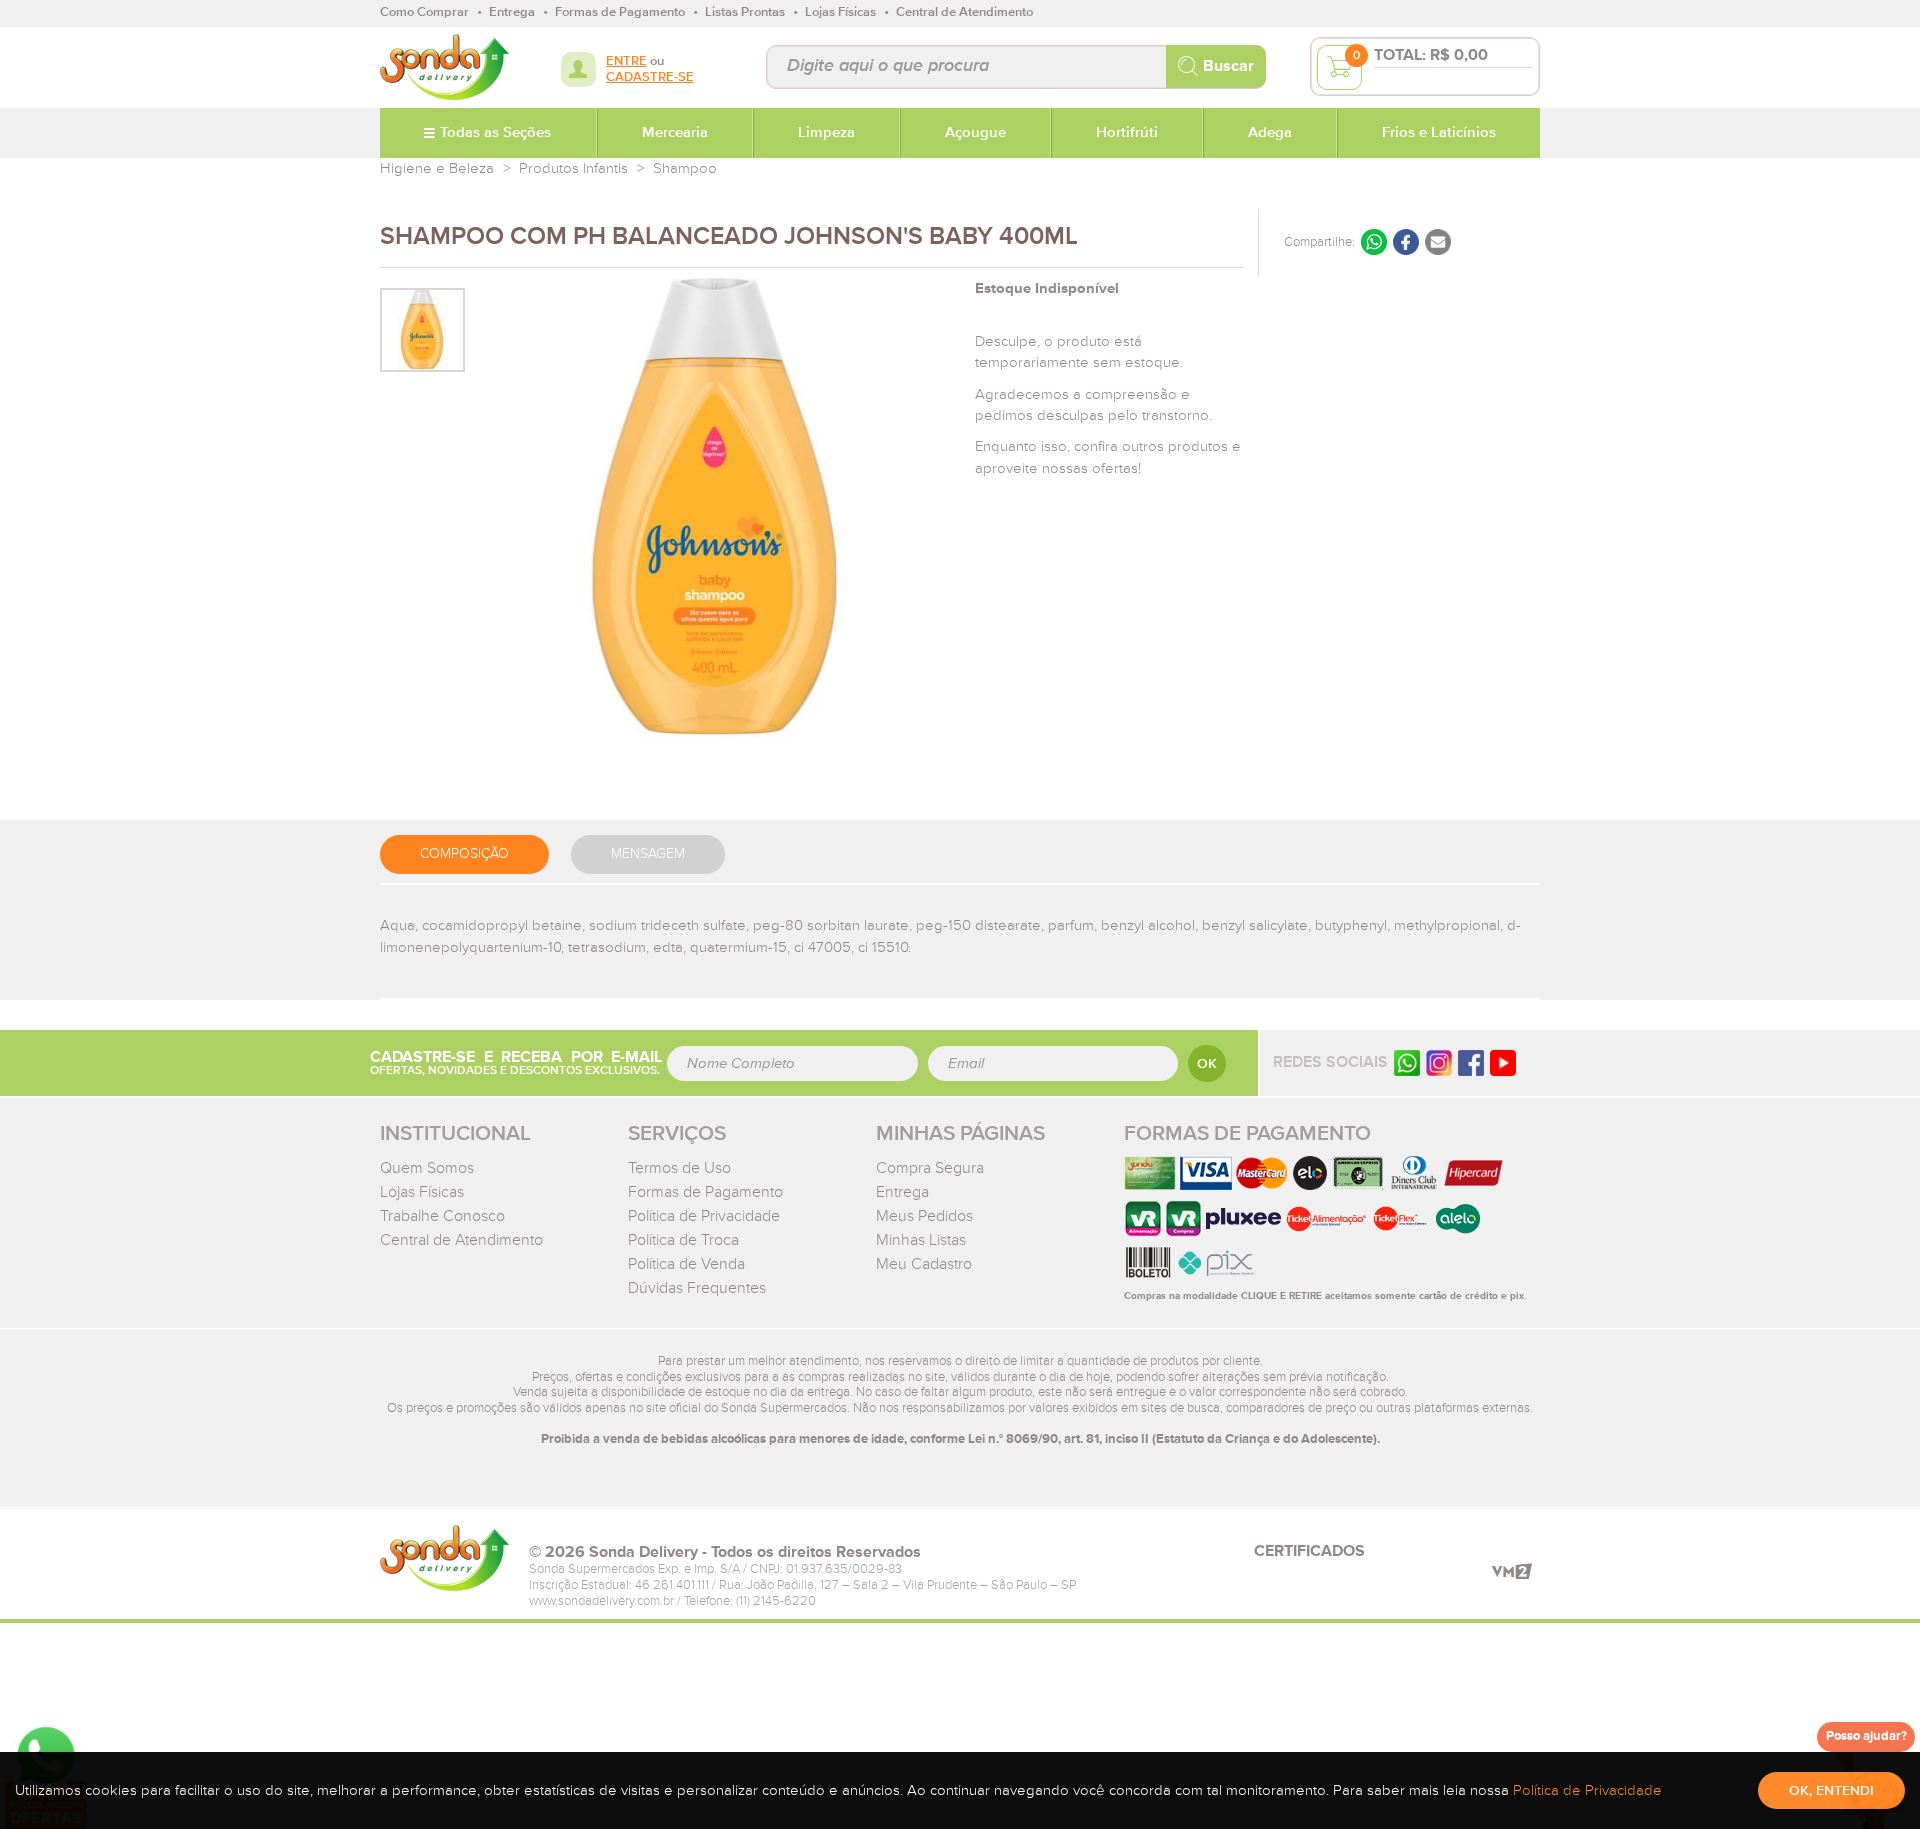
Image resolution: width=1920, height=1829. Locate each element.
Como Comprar (424, 12)
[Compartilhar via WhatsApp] (1374, 242)
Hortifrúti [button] (1127, 133)
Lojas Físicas (422, 1192)
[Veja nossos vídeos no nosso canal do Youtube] (1503, 1062)
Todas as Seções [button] (495, 133)
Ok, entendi (1831, 1791)
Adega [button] (1270, 133)
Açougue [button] (975, 133)
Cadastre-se (650, 77)
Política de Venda (686, 1264)
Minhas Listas (921, 1240)
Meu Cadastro (924, 1264)
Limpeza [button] (826, 133)
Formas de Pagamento (705, 1192)
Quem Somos (427, 1168)
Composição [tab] (464, 854)
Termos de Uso (679, 1168)
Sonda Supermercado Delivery (444, 67)
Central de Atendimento (461, 1240)
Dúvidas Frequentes (697, 1288)
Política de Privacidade (704, 1216)
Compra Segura (930, 1168)
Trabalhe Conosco (442, 1216)
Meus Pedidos (924, 1216)
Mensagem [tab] (648, 854)
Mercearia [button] (675, 133)
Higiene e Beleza (437, 168)
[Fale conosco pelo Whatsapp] (1407, 1062)
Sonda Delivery (444, 1558)
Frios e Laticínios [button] (1439, 133)
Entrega (902, 1192)
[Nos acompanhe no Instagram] (1439, 1062)
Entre (626, 61)
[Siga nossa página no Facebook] (1471, 1062)
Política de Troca (683, 1240)
